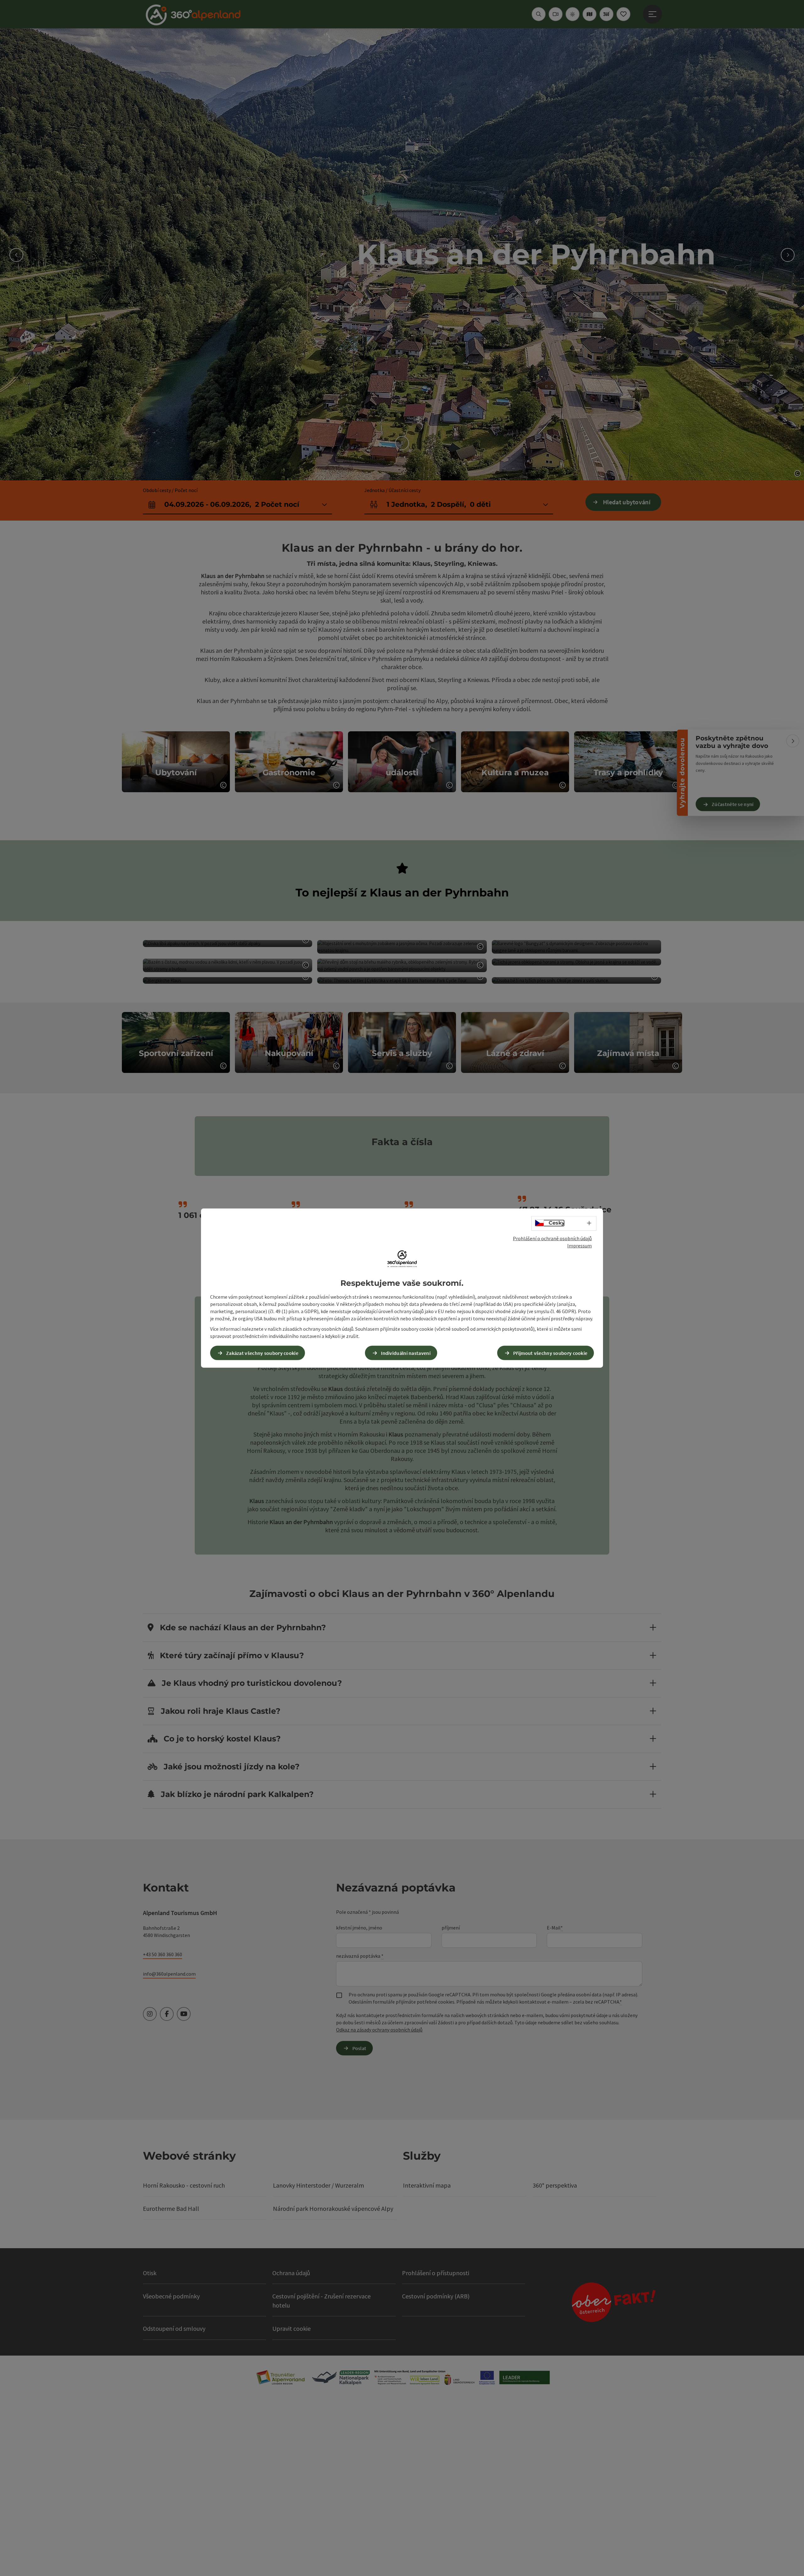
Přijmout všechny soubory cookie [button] (550, 1353)
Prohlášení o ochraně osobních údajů (552, 1238)
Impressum (579, 1246)
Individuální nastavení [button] (406, 1353)
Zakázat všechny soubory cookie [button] (262, 1353)
